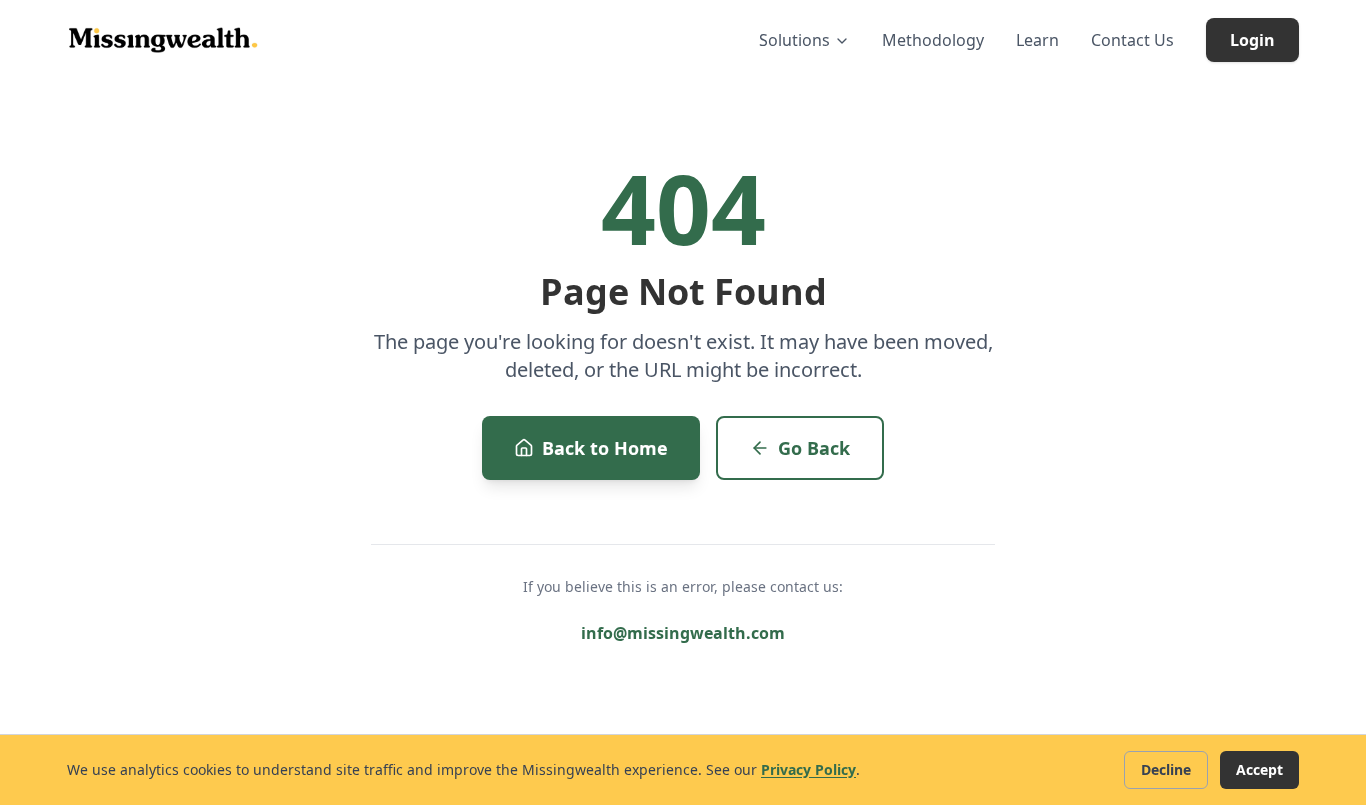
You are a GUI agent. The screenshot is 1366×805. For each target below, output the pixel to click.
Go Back (814, 448)
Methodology (933, 40)
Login (1252, 40)
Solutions (794, 40)
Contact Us (1132, 40)
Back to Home (605, 448)
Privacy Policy (808, 769)
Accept (1259, 769)
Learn (1037, 40)
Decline (1166, 769)
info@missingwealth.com (683, 633)
